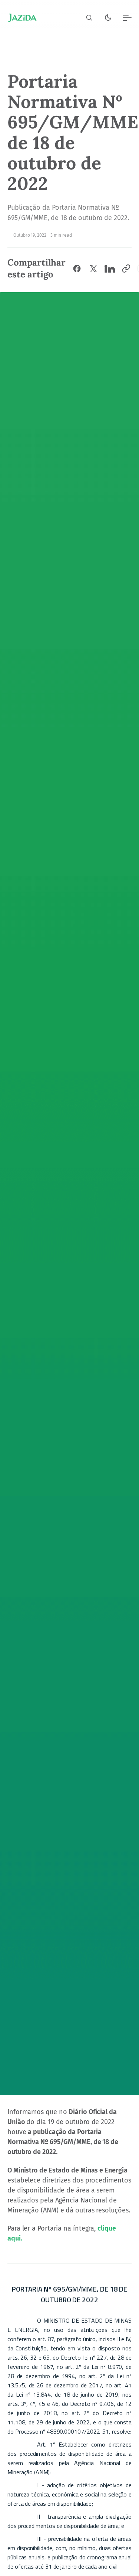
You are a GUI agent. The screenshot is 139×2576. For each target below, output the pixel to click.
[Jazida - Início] (22, 18)
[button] (89, 18)
